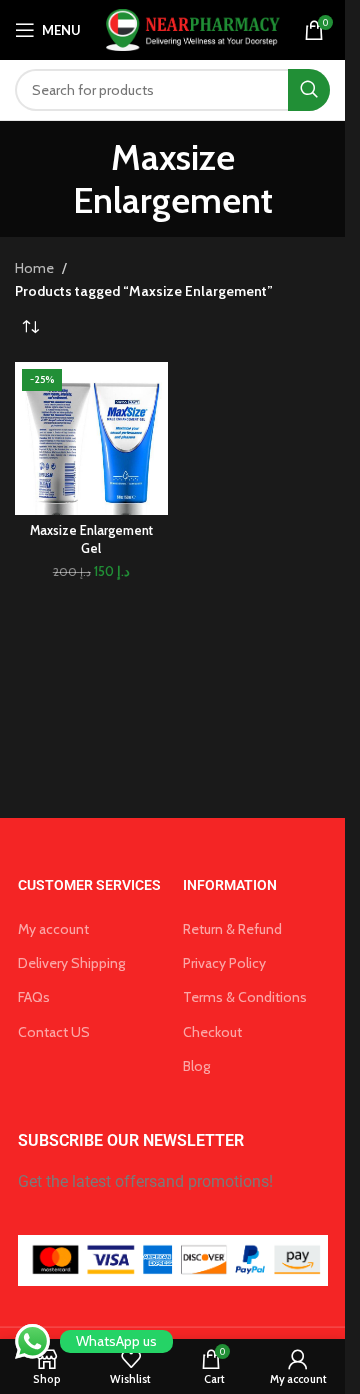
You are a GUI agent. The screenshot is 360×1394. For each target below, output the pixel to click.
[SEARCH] (309, 90)
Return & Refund (232, 929)
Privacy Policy (224, 963)
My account (53, 929)
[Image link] (173, 1259)
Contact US (54, 1032)
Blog (196, 1066)
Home (34, 268)
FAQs (34, 997)
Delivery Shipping (71, 963)
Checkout (212, 1032)
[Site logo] (190, 28)
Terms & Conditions (245, 997)
